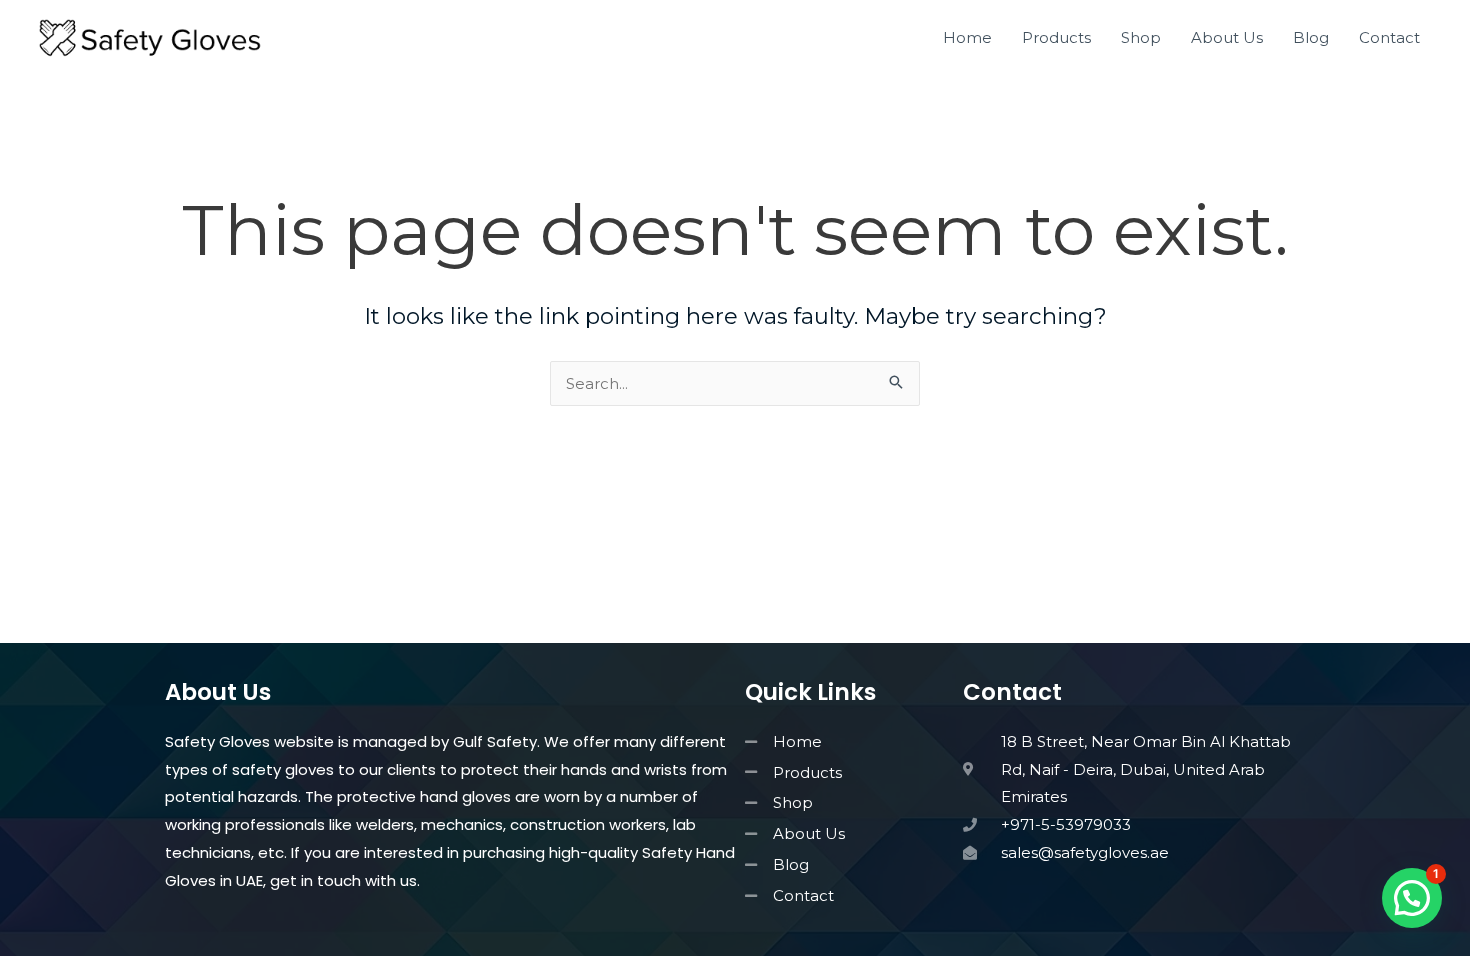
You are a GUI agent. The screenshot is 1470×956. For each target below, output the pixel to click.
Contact (1389, 37)
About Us (1227, 37)
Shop (1141, 37)
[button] (1412, 898)
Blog (1311, 37)
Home (967, 37)
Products (1056, 37)
